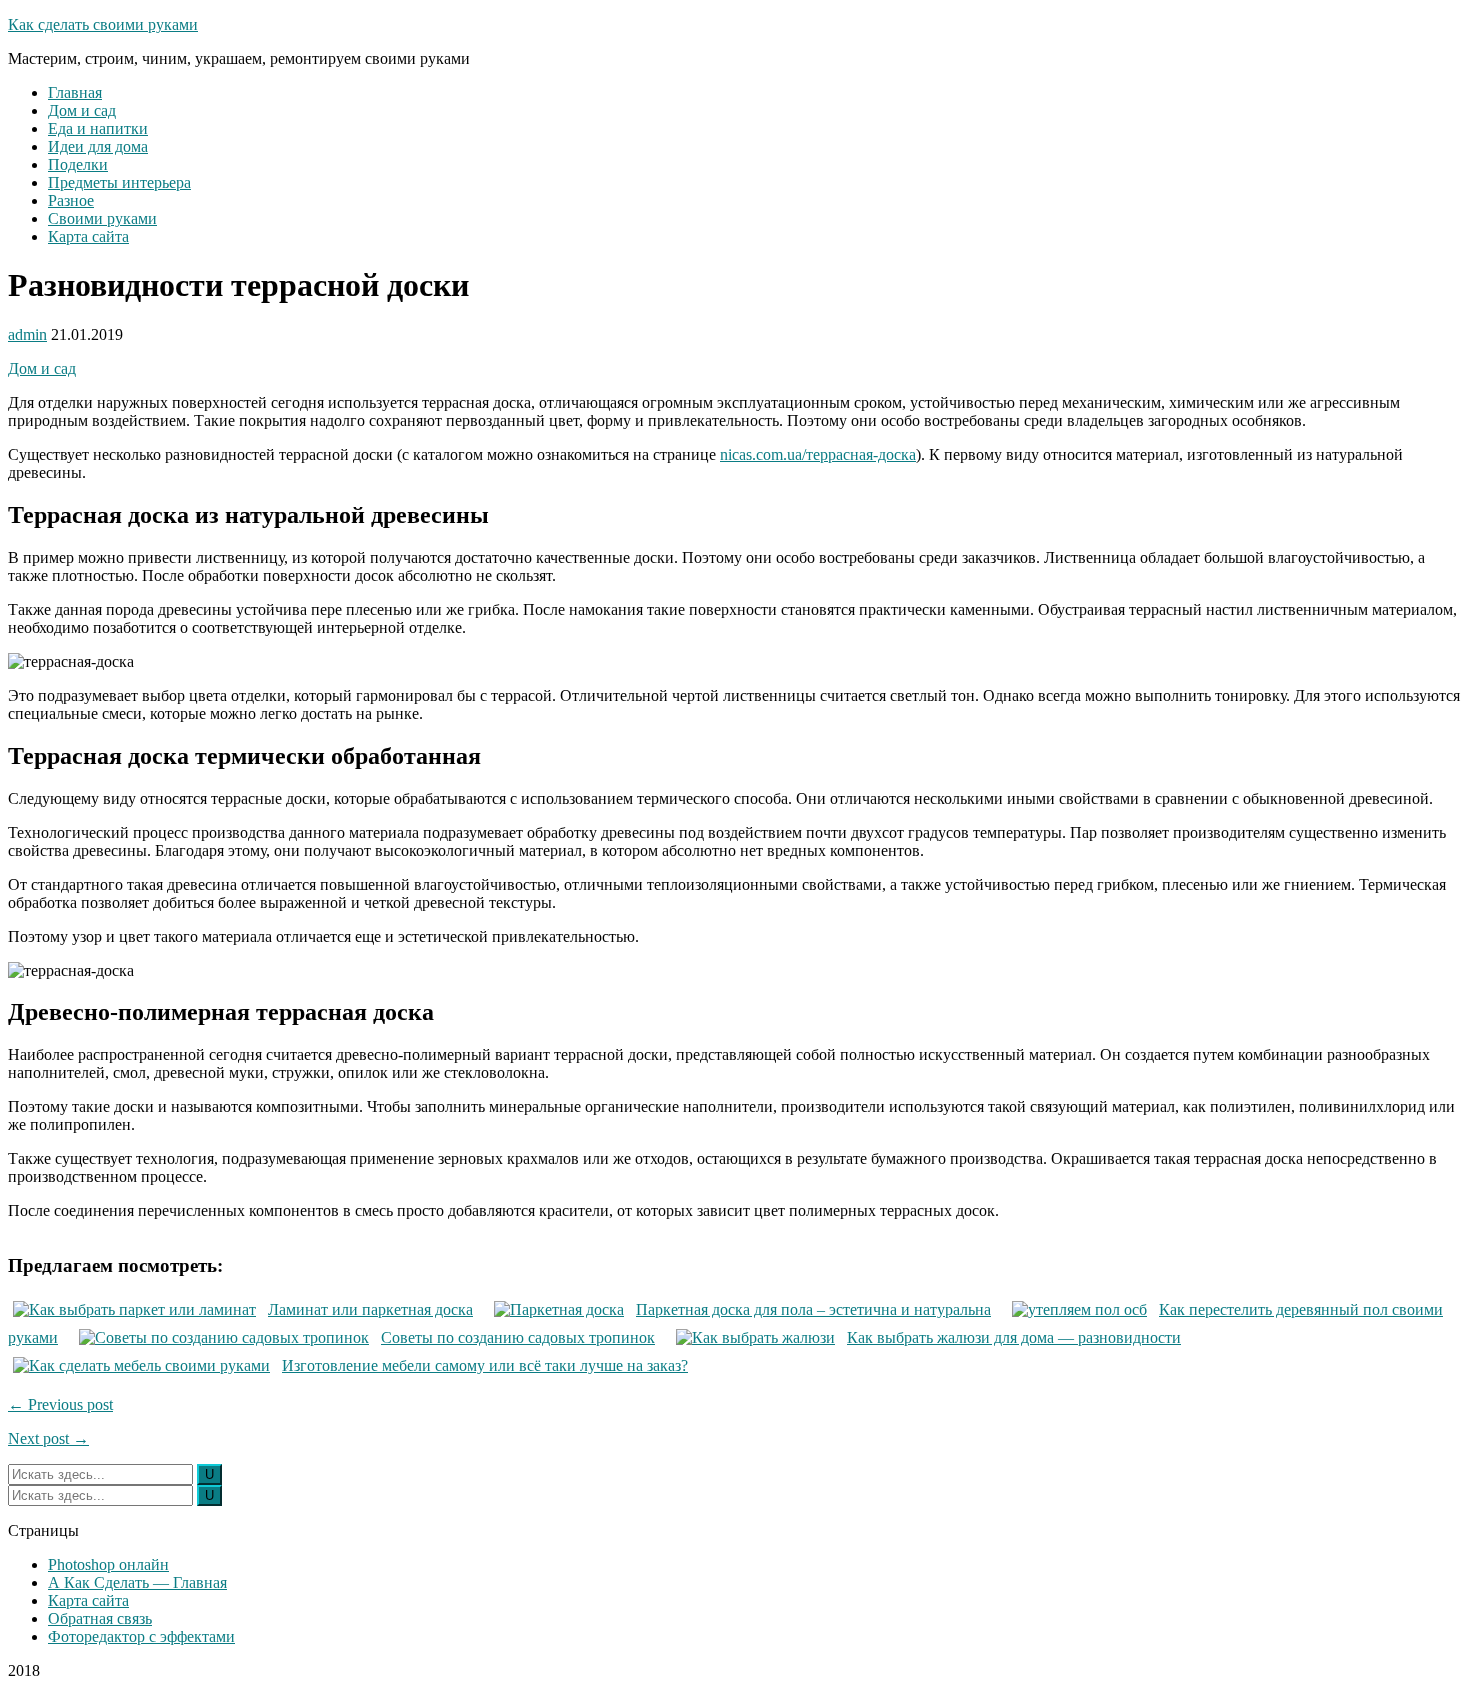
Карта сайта (88, 236)
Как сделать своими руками (103, 24)
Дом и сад (82, 110)
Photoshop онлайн (108, 1564)
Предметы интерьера (119, 182)
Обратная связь (100, 1618)
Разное (71, 200)
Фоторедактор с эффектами (141, 1636)
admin (27, 334)
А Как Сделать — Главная (137, 1582)
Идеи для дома (98, 146)
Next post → (48, 1438)
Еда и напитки (98, 128)
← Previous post (60, 1404)
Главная (75, 92)
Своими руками (102, 218)
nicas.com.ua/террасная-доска (818, 454)
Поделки (78, 164)
